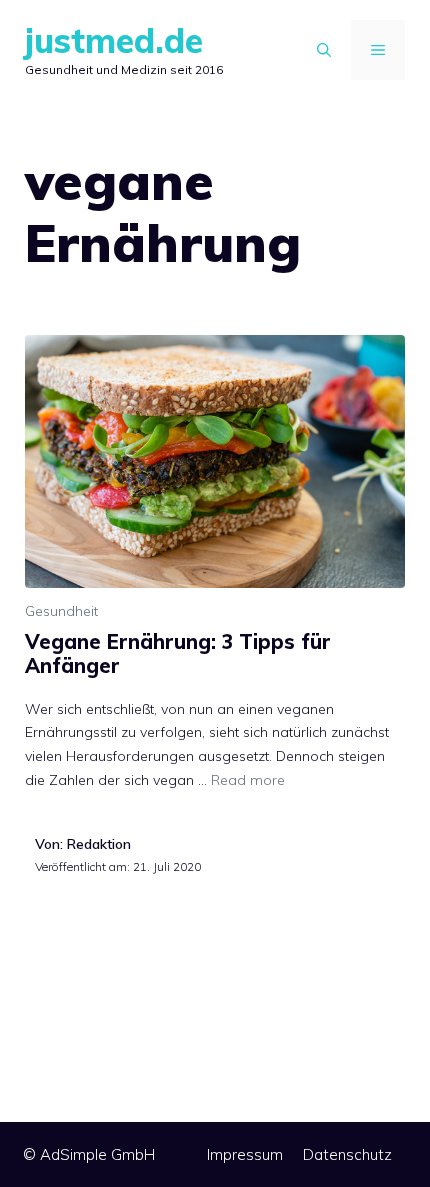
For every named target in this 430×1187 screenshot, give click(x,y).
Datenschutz (347, 1154)
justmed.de (114, 40)
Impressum (245, 1154)
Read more (248, 780)
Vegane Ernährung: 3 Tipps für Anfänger (178, 653)
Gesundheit (61, 611)
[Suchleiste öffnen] (324, 50)
